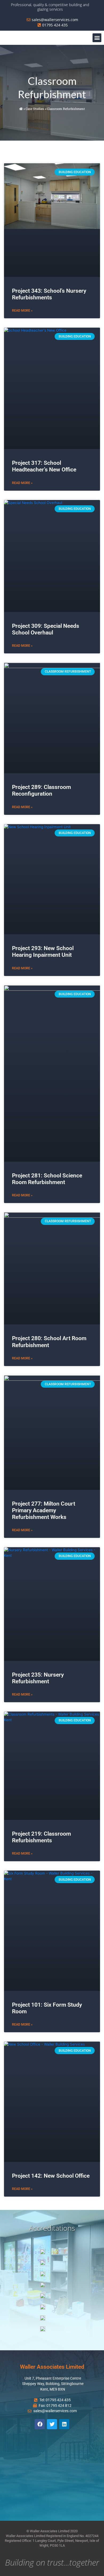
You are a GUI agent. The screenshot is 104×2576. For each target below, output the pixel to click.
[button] (97, 38)
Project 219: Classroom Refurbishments (41, 1837)
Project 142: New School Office (51, 2176)
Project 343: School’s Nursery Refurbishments (49, 294)
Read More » (22, 311)
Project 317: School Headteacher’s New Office (44, 466)
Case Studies (35, 109)
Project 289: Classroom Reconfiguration (41, 790)
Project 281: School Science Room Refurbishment (47, 1179)
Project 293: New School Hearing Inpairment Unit (43, 952)
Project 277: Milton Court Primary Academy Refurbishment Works (44, 1510)
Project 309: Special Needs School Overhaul (46, 629)
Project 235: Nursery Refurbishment (38, 1678)
